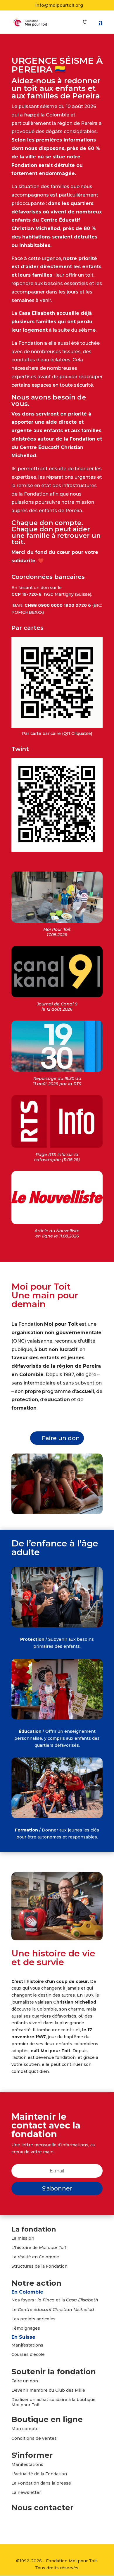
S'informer (32, 2455)
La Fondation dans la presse (41, 2483)
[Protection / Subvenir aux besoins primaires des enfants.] (57, 1626)
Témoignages (26, 2328)
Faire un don (61, 1438)
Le (53, 2310)
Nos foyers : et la (55, 2300)
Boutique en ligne (47, 2419)
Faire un (21, 2381)
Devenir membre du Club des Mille (48, 2390)
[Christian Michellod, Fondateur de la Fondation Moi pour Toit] (57, 1939)
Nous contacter (42, 2508)
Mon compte (25, 2429)
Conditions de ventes (34, 2438)
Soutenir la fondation (54, 2372)
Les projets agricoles (33, 2319)
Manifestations (27, 2345)
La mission (23, 2238)
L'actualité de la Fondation (39, 2474)
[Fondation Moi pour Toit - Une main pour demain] (57, 1513)
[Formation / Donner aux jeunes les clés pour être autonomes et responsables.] (57, 1817)
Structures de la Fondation (39, 2266)
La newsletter (26, 2492)
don (34, 2381)
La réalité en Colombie (35, 2257)
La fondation (34, 2229)
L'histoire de (39, 2248)
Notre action (36, 2283)
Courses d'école (28, 2354)
